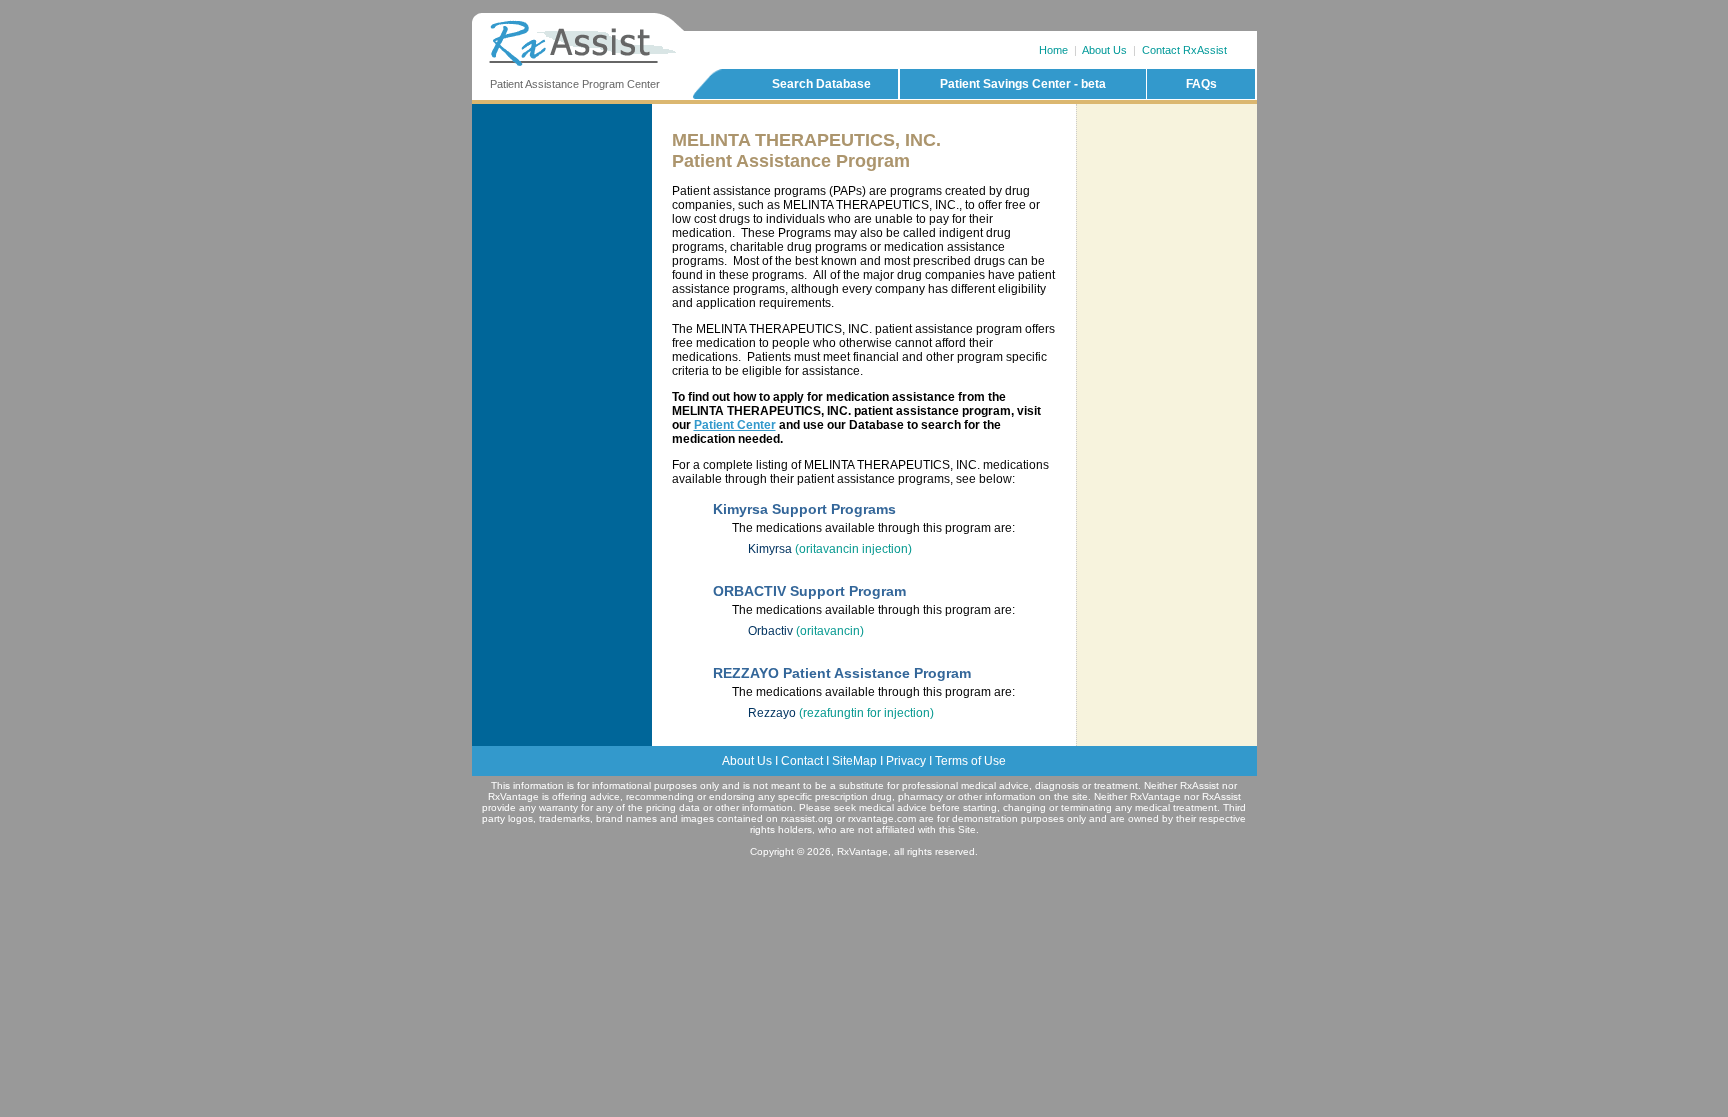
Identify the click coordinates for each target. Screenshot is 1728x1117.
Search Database (821, 84)
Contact (802, 761)
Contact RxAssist (1184, 50)
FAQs (1201, 84)
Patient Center (735, 425)
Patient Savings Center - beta (1023, 84)
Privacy (906, 761)
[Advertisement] (1167, 189)
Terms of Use (970, 761)
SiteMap (854, 761)
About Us (1104, 50)
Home (1053, 50)
